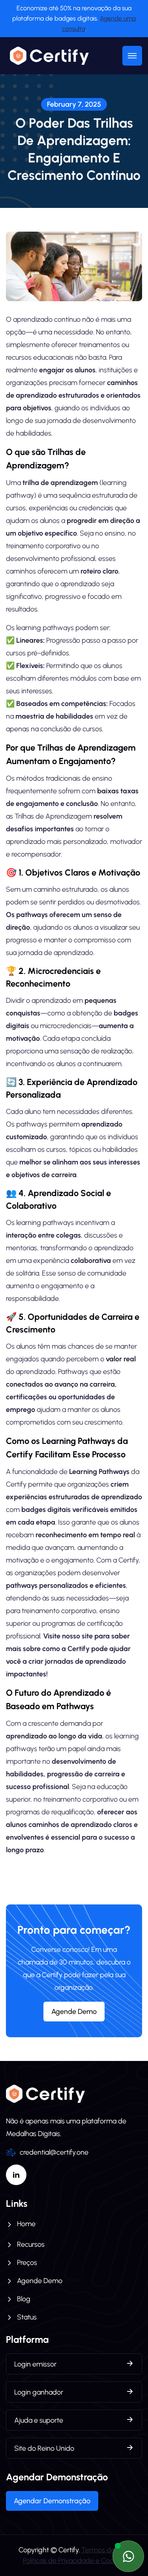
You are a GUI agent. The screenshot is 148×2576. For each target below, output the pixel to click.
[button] (132, 56)
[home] (47, 56)
